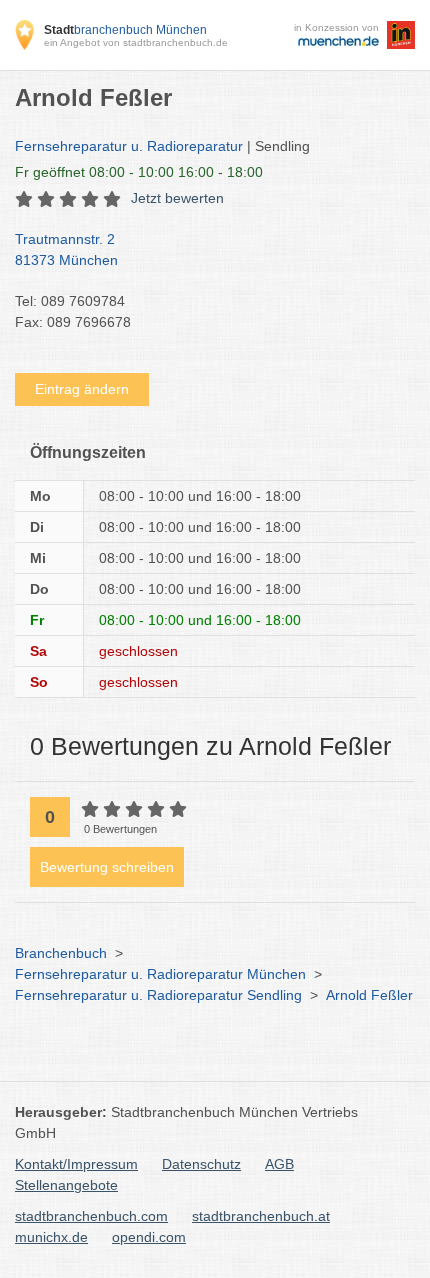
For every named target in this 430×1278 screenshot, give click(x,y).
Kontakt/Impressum (76, 1164)
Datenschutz (201, 1164)
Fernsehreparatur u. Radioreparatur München (160, 974)
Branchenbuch (61, 953)
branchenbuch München (125, 30)
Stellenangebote (66, 1185)
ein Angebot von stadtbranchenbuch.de (136, 42)
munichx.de (51, 1237)
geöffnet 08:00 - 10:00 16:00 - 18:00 (139, 172)
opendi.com (149, 1237)
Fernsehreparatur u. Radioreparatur (129, 146)
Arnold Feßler (369, 995)
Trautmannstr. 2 (66, 249)
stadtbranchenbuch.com (91, 1216)
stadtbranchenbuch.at (261, 1216)
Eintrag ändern (82, 389)
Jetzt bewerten (177, 198)
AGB (279, 1164)
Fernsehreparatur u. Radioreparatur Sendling (158, 995)
